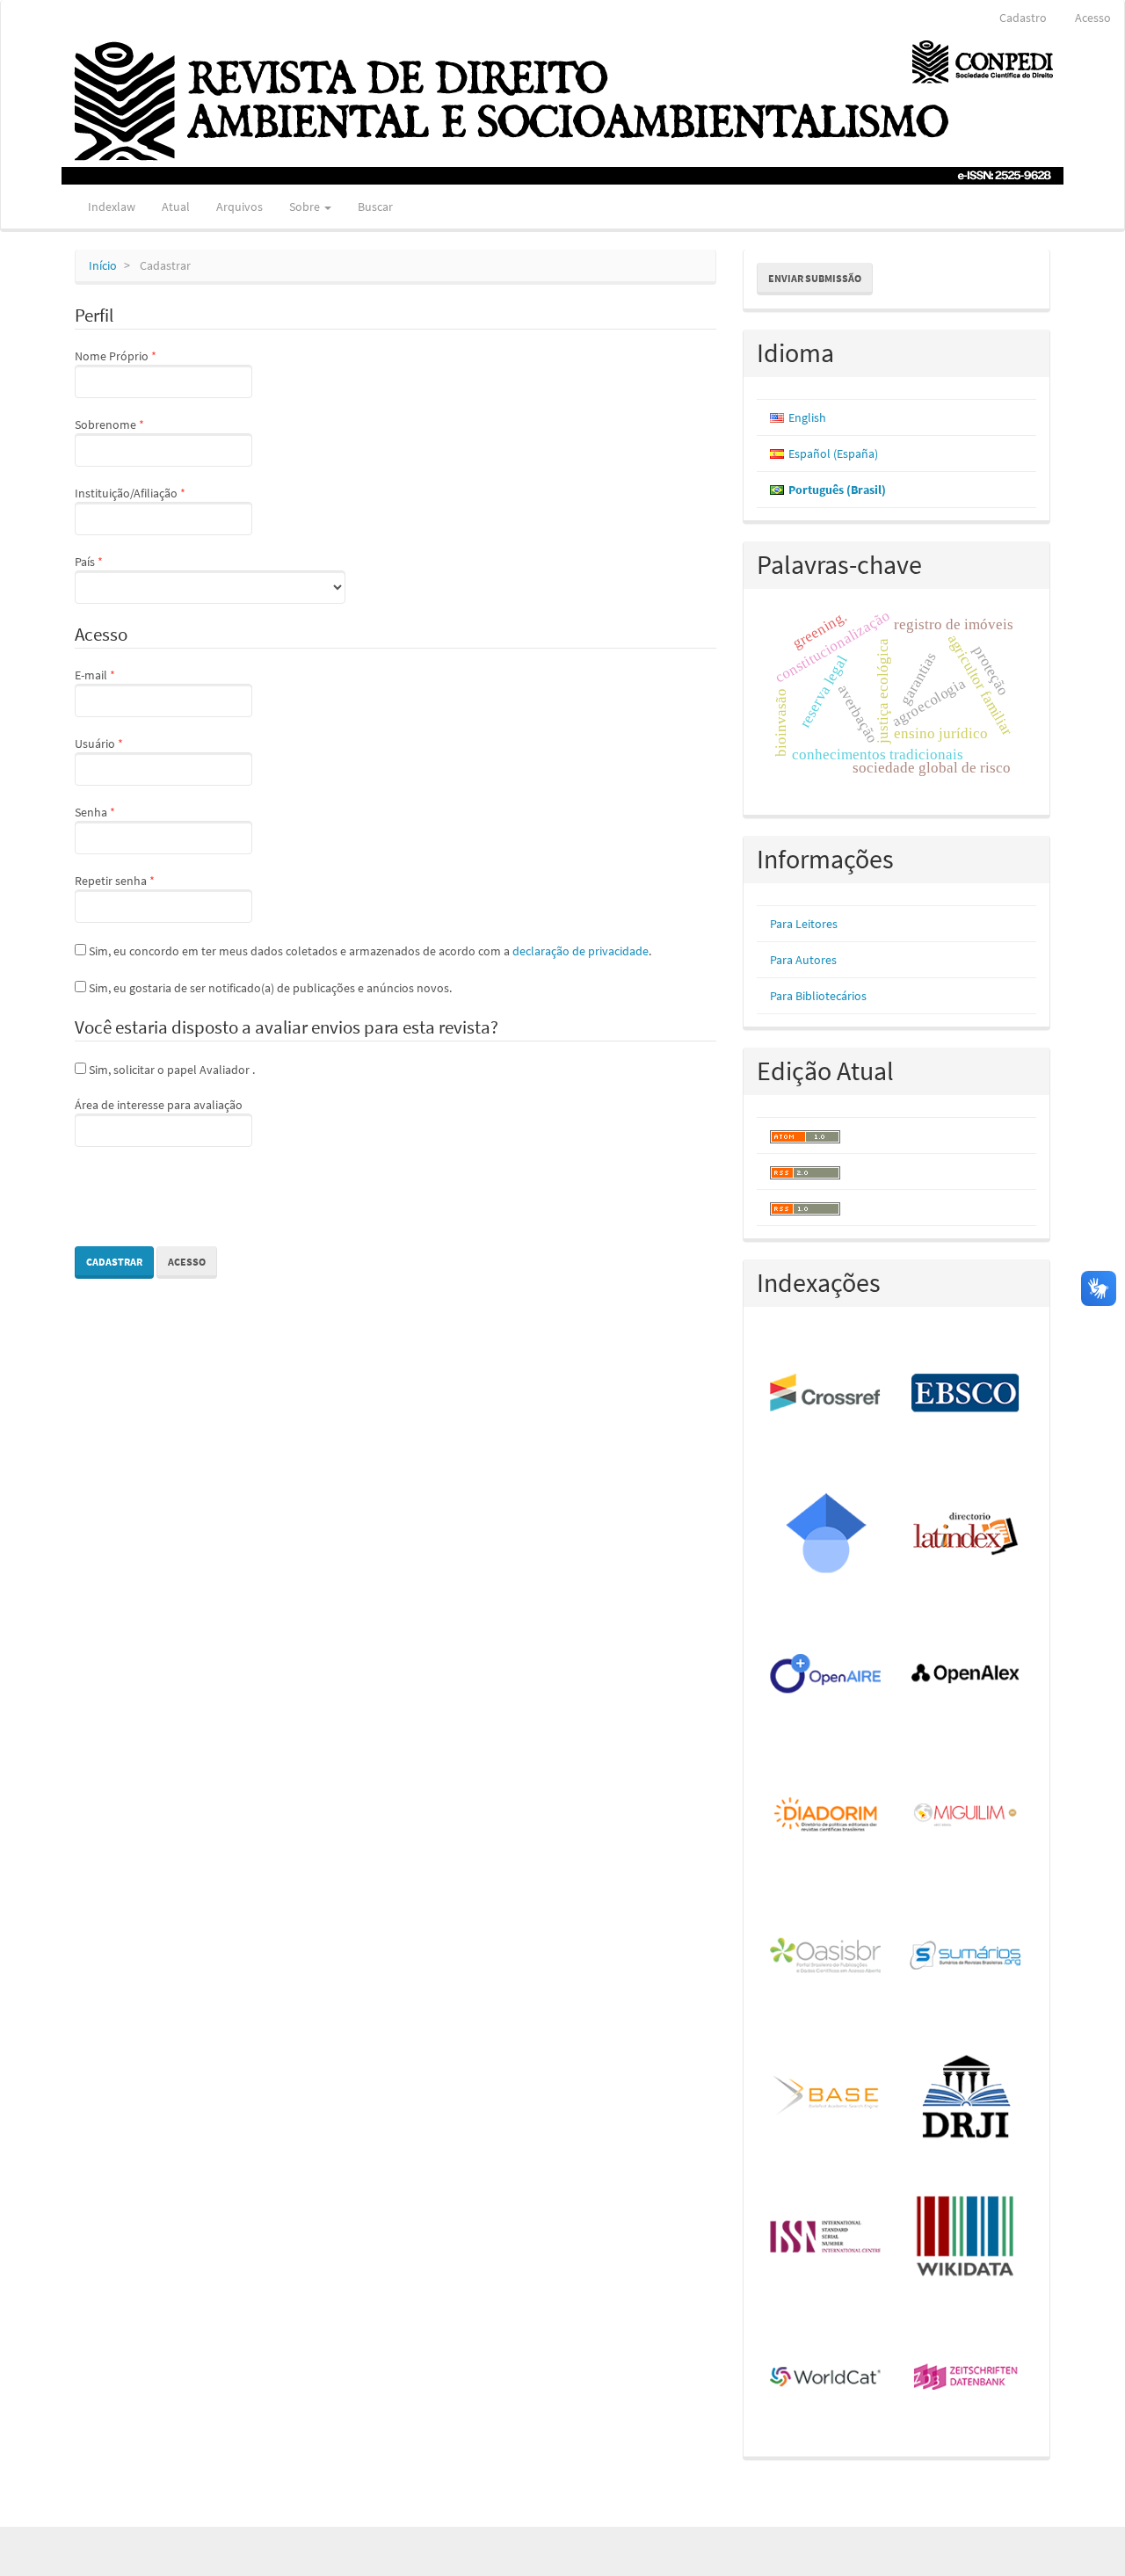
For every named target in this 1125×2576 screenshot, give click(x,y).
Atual (176, 207)
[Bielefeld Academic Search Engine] (827, 2097)
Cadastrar (114, 1262)
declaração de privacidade (581, 951)
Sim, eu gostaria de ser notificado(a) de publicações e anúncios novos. (269, 988)
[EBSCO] (966, 1394)
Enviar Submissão (815, 278)
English (807, 417)
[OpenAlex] (966, 1675)
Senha (124, 812)
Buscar (375, 207)
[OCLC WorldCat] (827, 2378)
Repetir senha (144, 880)
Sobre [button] (306, 207)
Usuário (128, 743)
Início (103, 265)
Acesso (1093, 18)
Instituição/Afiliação (160, 493)
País (118, 561)
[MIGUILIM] (966, 1816)
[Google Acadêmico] (827, 1535)
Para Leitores (804, 924)
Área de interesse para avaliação (159, 1105)
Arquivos (240, 207)
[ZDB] (966, 2378)
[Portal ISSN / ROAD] (827, 2238)
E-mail (124, 675)
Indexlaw (112, 207)
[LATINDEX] (966, 1535)
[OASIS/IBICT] (827, 1956)
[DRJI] (966, 2097)
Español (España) (833, 454)
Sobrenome (139, 424)
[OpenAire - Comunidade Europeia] (827, 1675)
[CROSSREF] (827, 1394)
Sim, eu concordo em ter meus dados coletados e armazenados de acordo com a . (369, 951)
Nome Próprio (145, 356)
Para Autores (803, 960)
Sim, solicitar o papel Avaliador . (171, 1070)
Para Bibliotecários (818, 996)
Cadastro (1023, 18)
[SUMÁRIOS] (966, 1956)
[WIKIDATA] (966, 2238)
